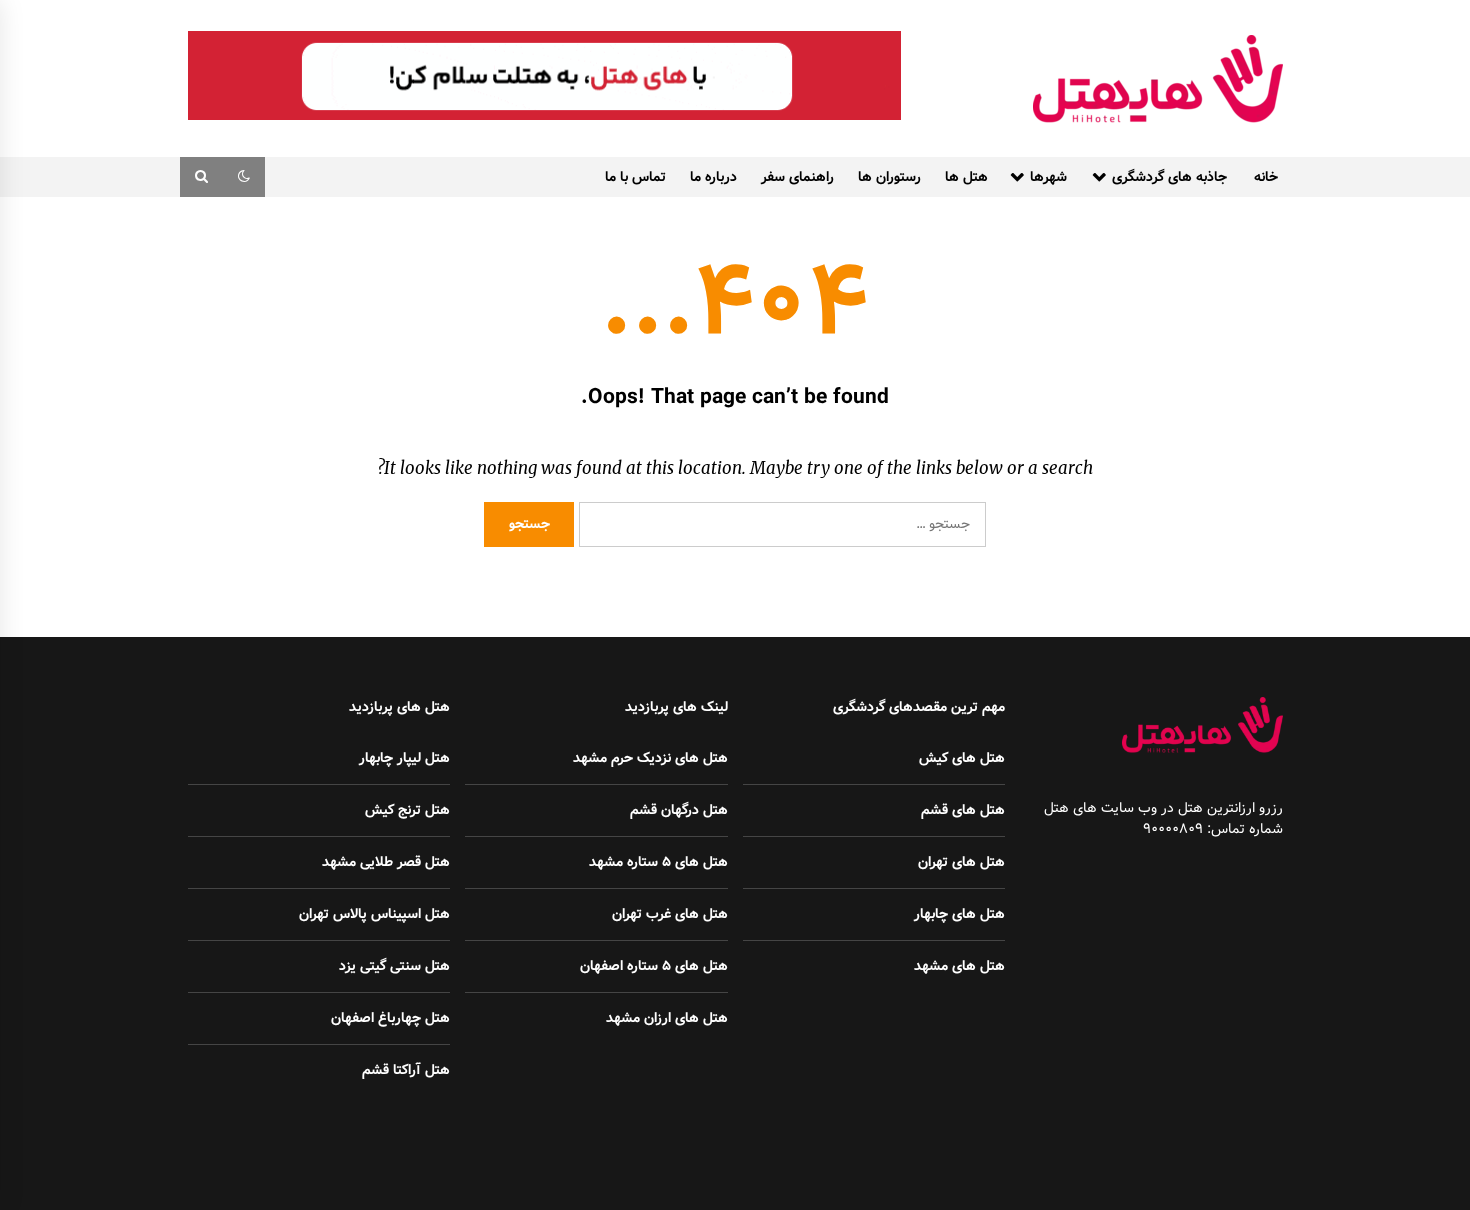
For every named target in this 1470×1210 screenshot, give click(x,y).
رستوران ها (889, 177)
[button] (244, 177)
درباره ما (713, 177)
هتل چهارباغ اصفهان (390, 1018)
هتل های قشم (963, 810)
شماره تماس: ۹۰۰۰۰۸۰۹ (1213, 829)
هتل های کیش (962, 758)
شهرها (1048, 177)
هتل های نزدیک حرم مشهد (650, 758)
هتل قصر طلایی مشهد (386, 862)
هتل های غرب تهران (670, 914)
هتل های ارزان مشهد (667, 1018)
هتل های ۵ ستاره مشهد (658, 862)
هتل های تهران (961, 862)
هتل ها (966, 177)
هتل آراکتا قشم (406, 1070)
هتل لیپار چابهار (404, 758)
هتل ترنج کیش (407, 810)
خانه (1266, 177)
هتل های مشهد (959, 966)
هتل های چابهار (959, 914)
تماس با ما (635, 177)
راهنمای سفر (797, 177)
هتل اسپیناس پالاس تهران (374, 914)
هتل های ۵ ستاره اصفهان (654, 966)
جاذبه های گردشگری (1169, 177)
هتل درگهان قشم (679, 810)
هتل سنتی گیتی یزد (394, 966)
